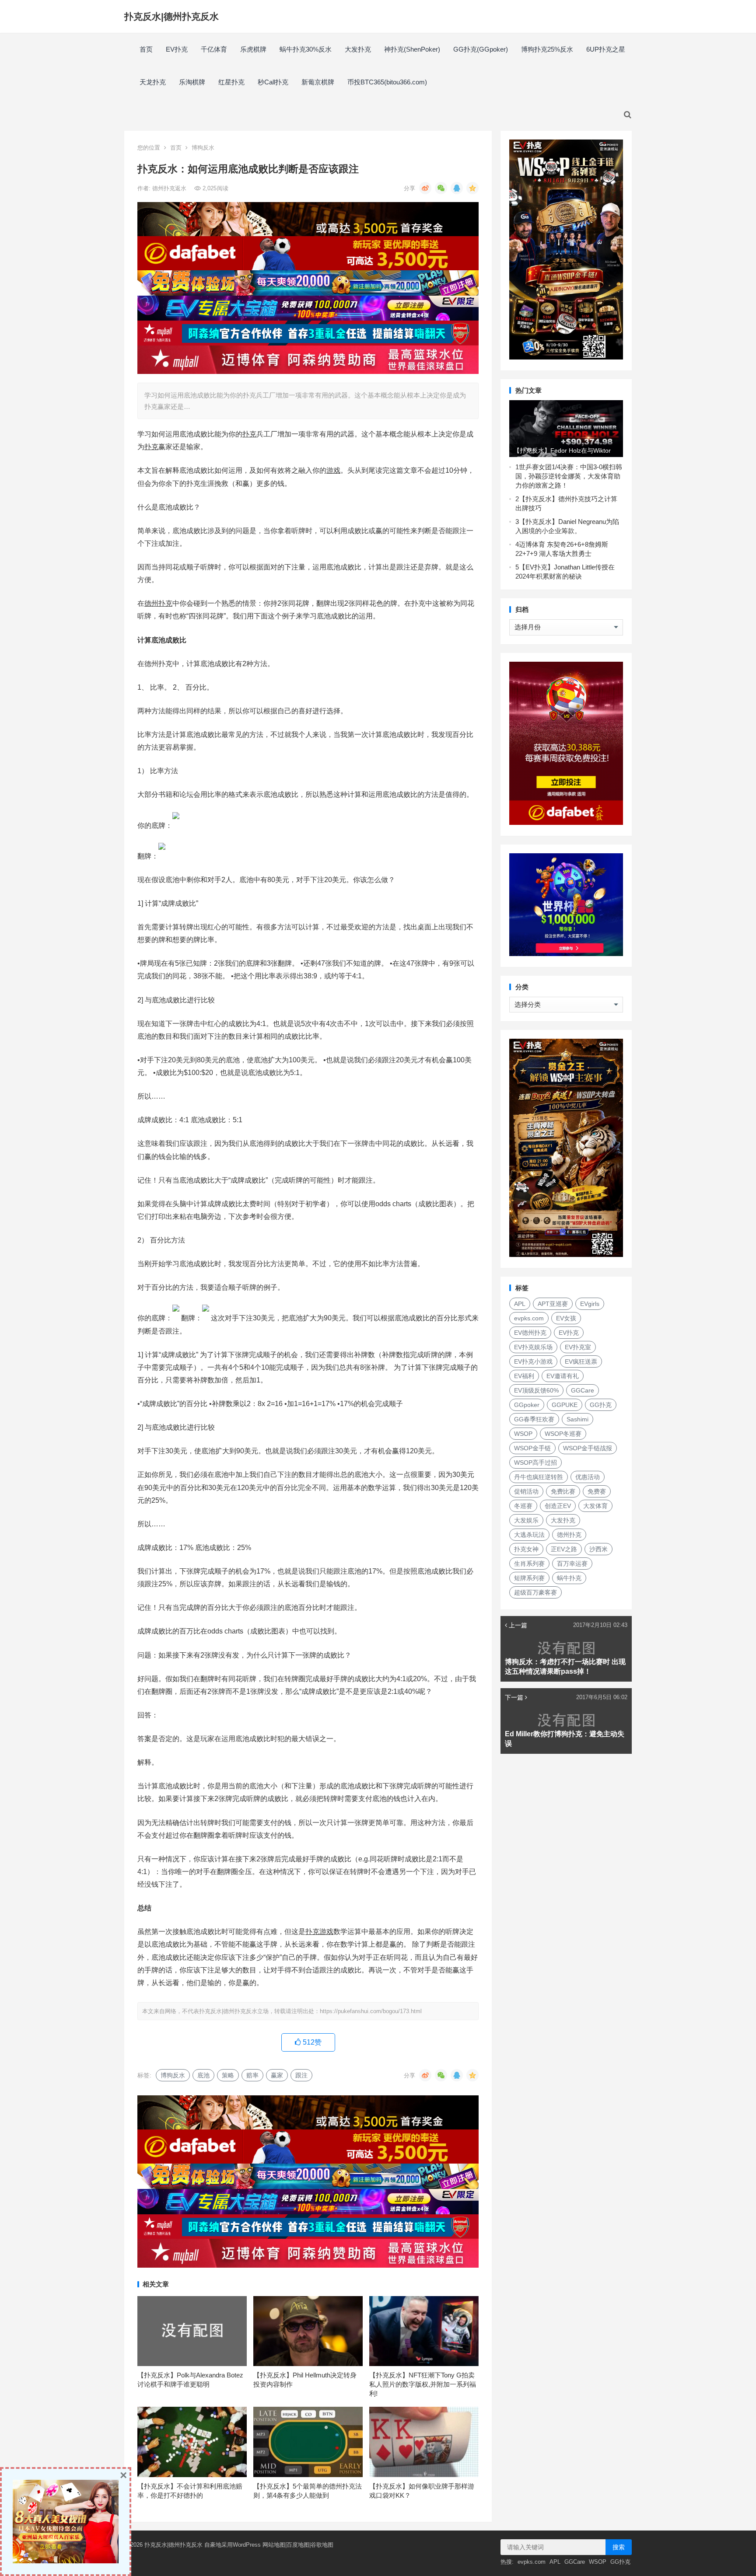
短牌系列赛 (529, 1578)
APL (520, 1304)
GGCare (583, 1390)
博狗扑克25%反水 (547, 49)
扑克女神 (526, 1549)
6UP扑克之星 (606, 49)
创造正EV (558, 1506)
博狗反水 (203, 148)
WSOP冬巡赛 (563, 1434)
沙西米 (598, 1549)
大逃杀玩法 (529, 1535)
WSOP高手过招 (535, 1463)
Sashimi (577, 1419)
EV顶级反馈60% (536, 1390)
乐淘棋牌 (192, 82)
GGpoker (527, 1405)
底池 (203, 2075)
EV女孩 (566, 1318)
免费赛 (597, 1491)
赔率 (252, 2075)
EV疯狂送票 (581, 1361)
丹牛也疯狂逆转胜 (539, 1477)
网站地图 (274, 2545)
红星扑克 (231, 82)
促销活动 (526, 1491)
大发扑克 (358, 49)
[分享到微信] (441, 188)
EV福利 (524, 1376)
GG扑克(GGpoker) (481, 49)
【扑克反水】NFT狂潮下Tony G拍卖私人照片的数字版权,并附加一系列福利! (423, 2384)
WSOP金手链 (532, 1448)
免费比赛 (563, 1491)
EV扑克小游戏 (533, 1361)
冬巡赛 (523, 1506)
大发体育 (595, 1506)
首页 (146, 49)
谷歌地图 (322, 2545)
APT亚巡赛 (553, 1304)
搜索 (619, 2547)
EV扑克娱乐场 (533, 1347)
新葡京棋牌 (318, 82)
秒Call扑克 (273, 82)
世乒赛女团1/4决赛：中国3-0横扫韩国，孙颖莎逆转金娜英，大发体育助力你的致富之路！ (569, 476)
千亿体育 (214, 49)
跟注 (301, 2075)
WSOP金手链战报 (588, 1448)
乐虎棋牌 (253, 49)
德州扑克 (569, 1535)
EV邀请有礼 (563, 1376)
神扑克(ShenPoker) (412, 49)
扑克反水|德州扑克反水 (171, 16)
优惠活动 (588, 1477)
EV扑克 (177, 49)
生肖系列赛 (529, 1564)
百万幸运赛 (572, 1564)
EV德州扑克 (530, 1333)
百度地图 (298, 2545)
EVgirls (590, 1304)
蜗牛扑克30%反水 (306, 49)
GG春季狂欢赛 (534, 1419)
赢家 (277, 2075)
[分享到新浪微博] (425, 188)
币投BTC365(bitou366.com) (387, 82)
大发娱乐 (526, 1520)
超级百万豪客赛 (535, 1592)
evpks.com (529, 1318)
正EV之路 (564, 1549)
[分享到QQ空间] (472, 188)
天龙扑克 (153, 82)
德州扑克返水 (170, 188)
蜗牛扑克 (569, 1578)
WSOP (523, 1434)
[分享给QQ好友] (457, 188)
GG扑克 (601, 1405)
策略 (228, 2075)
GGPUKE (565, 1405)
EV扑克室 (578, 1347)
